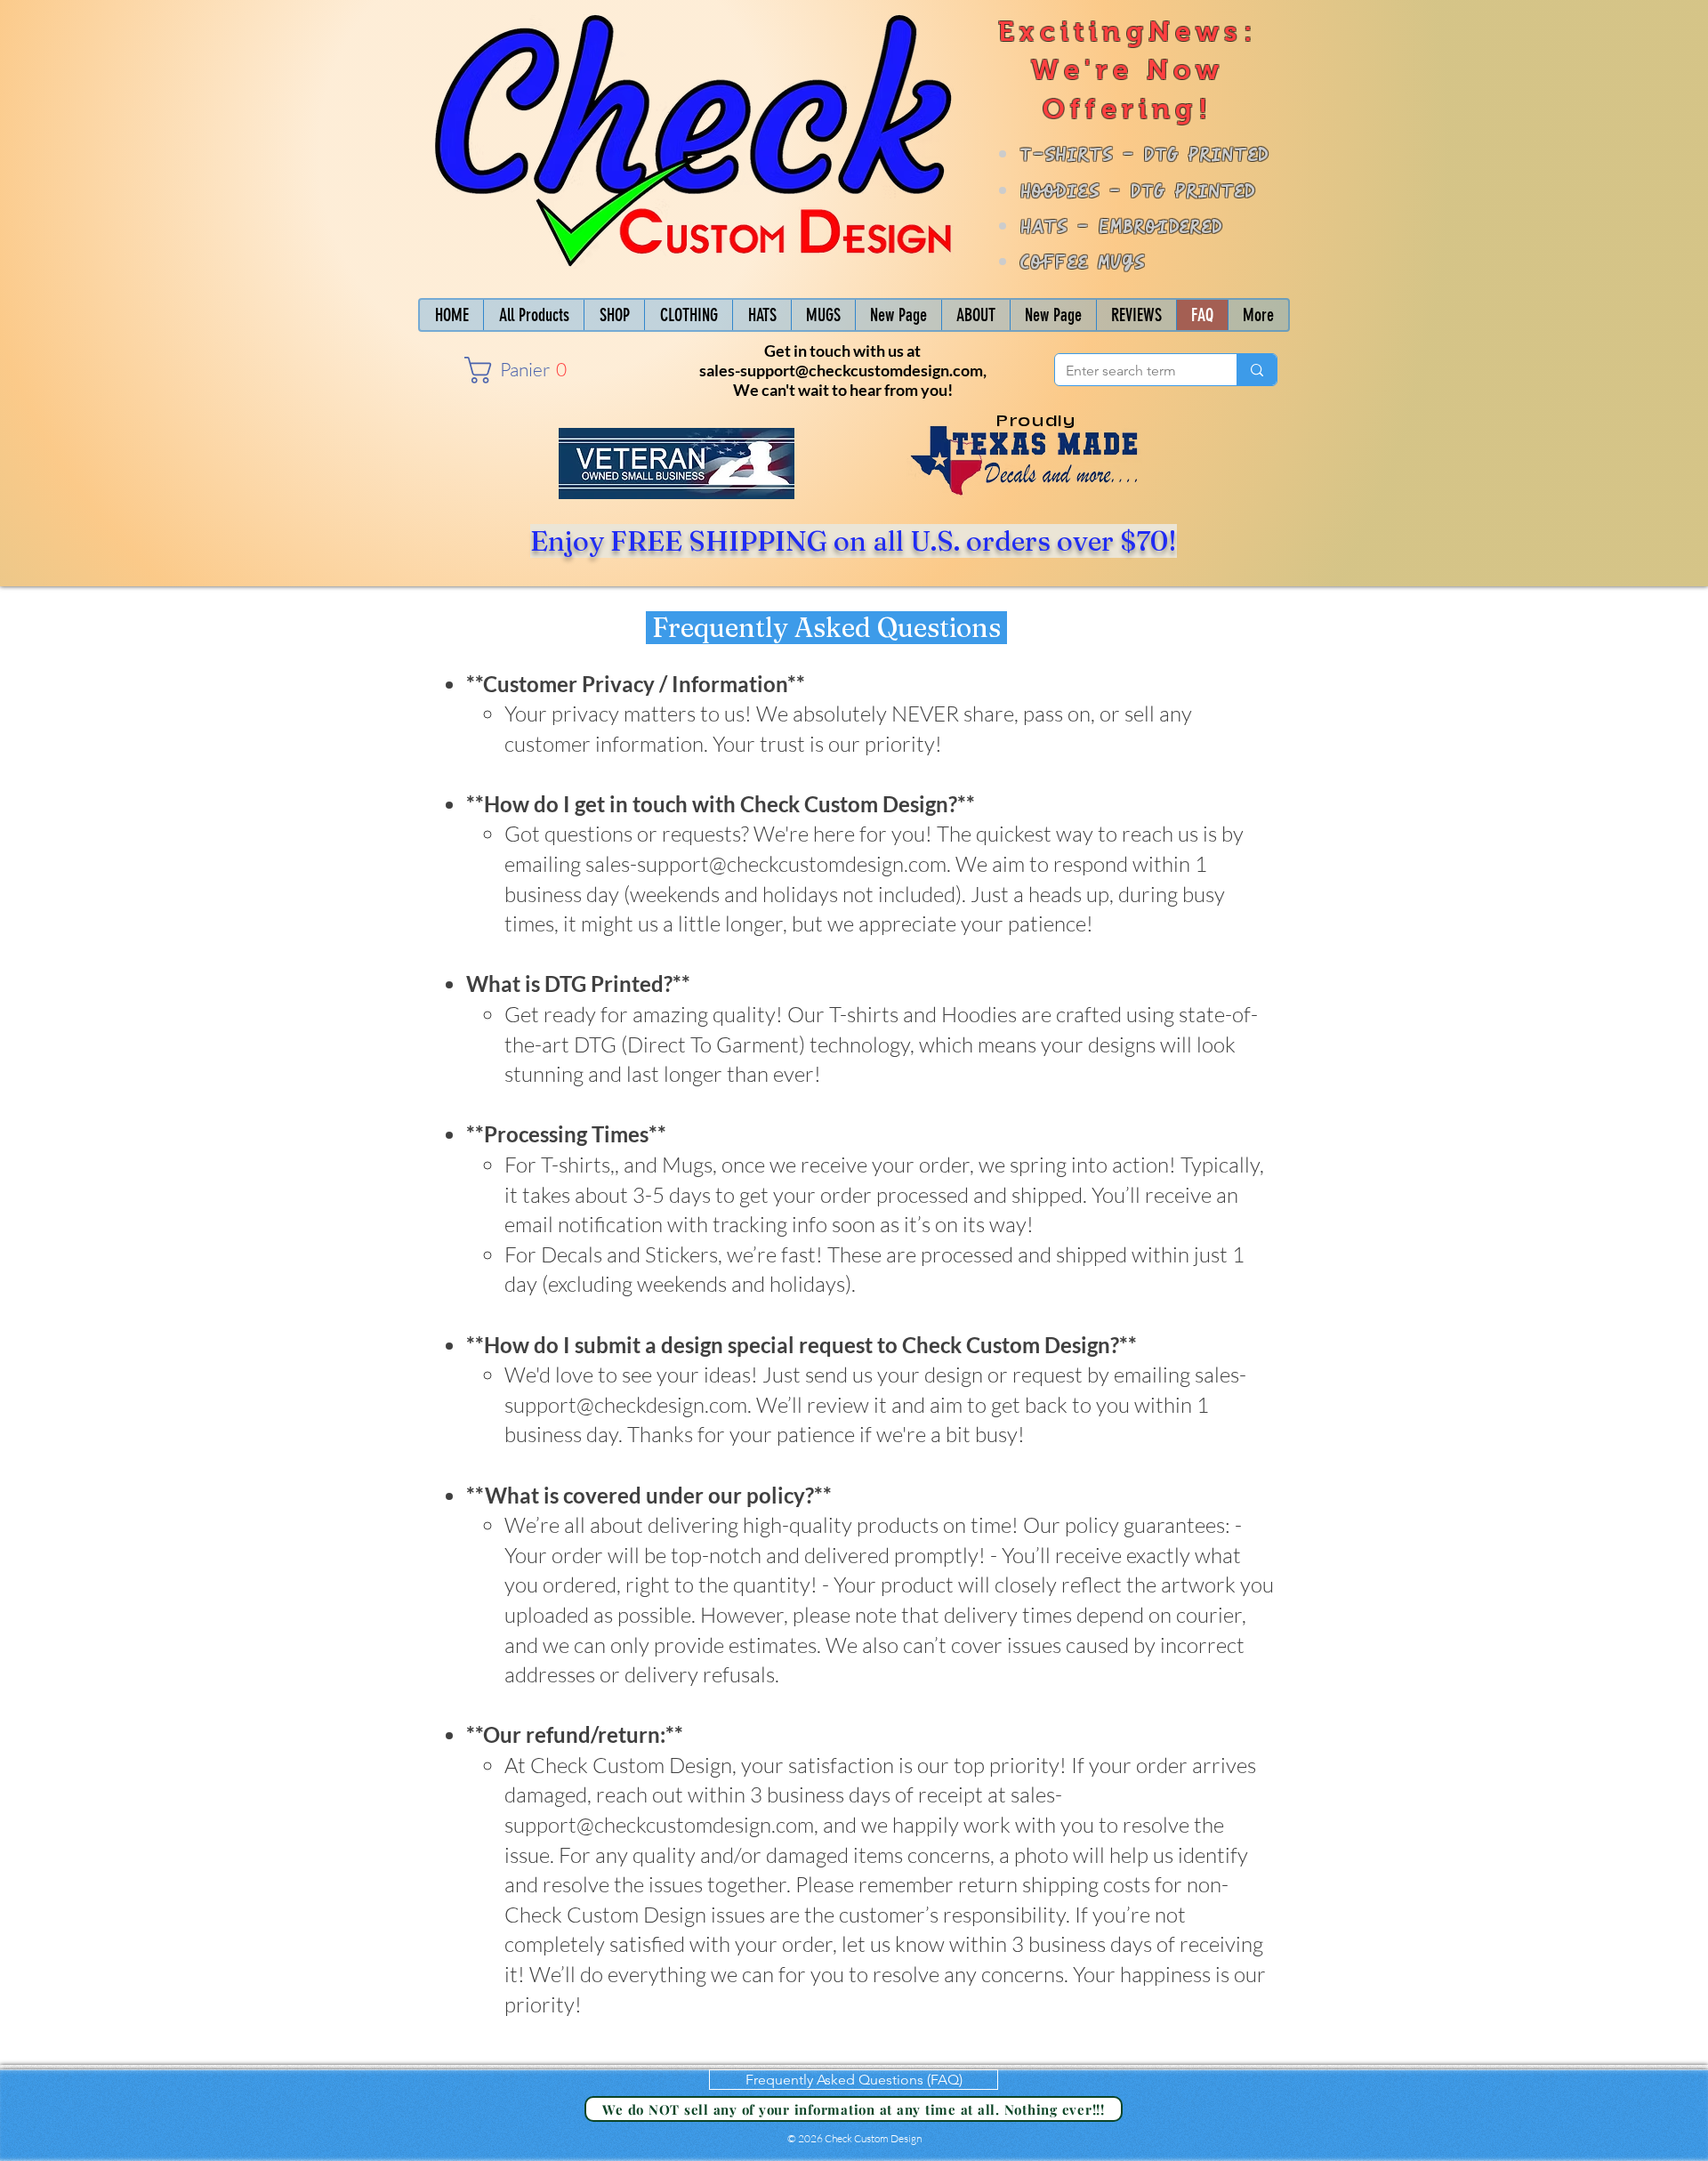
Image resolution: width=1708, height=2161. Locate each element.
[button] (515, 370)
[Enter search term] (1257, 370)
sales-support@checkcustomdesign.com (841, 370)
